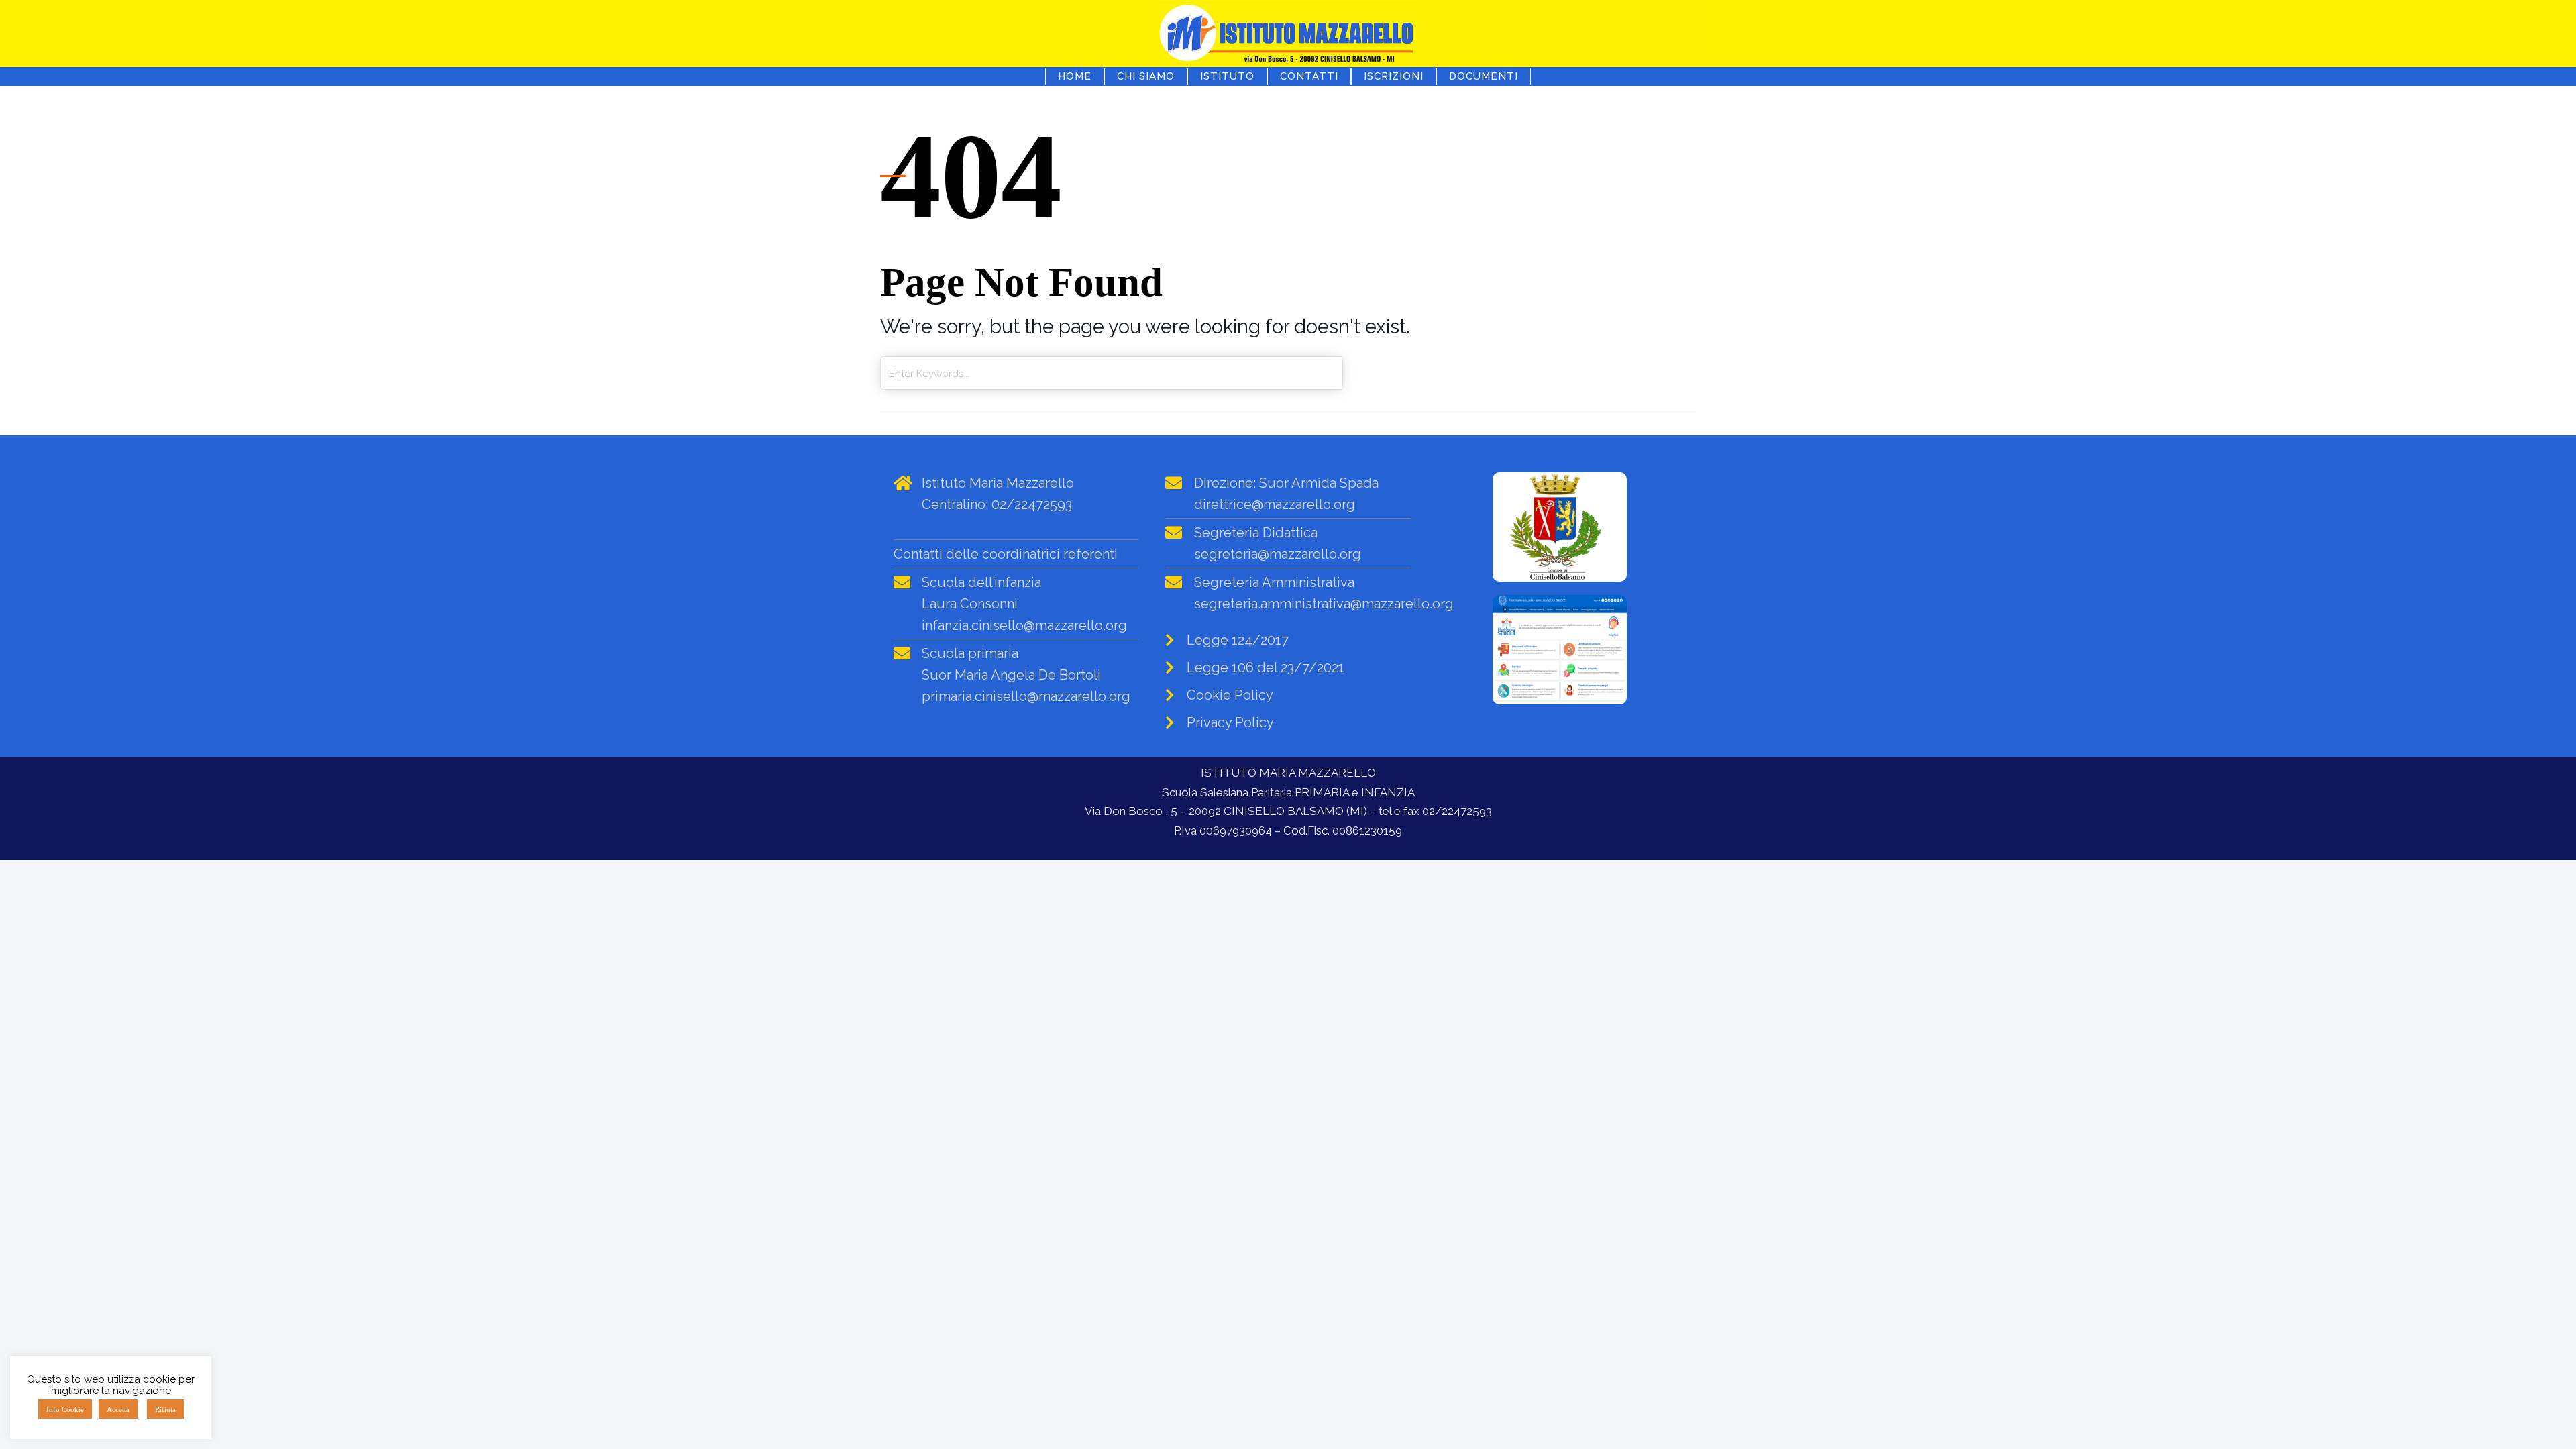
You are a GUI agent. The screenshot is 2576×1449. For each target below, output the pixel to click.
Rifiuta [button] (165, 1409)
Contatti (1309, 76)
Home (1075, 76)
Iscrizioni (1394, 76)
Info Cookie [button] (65, 1409)
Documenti (1484, 76)
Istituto (1227, 76)
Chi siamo (1146, 76)
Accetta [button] (118, 1409)
